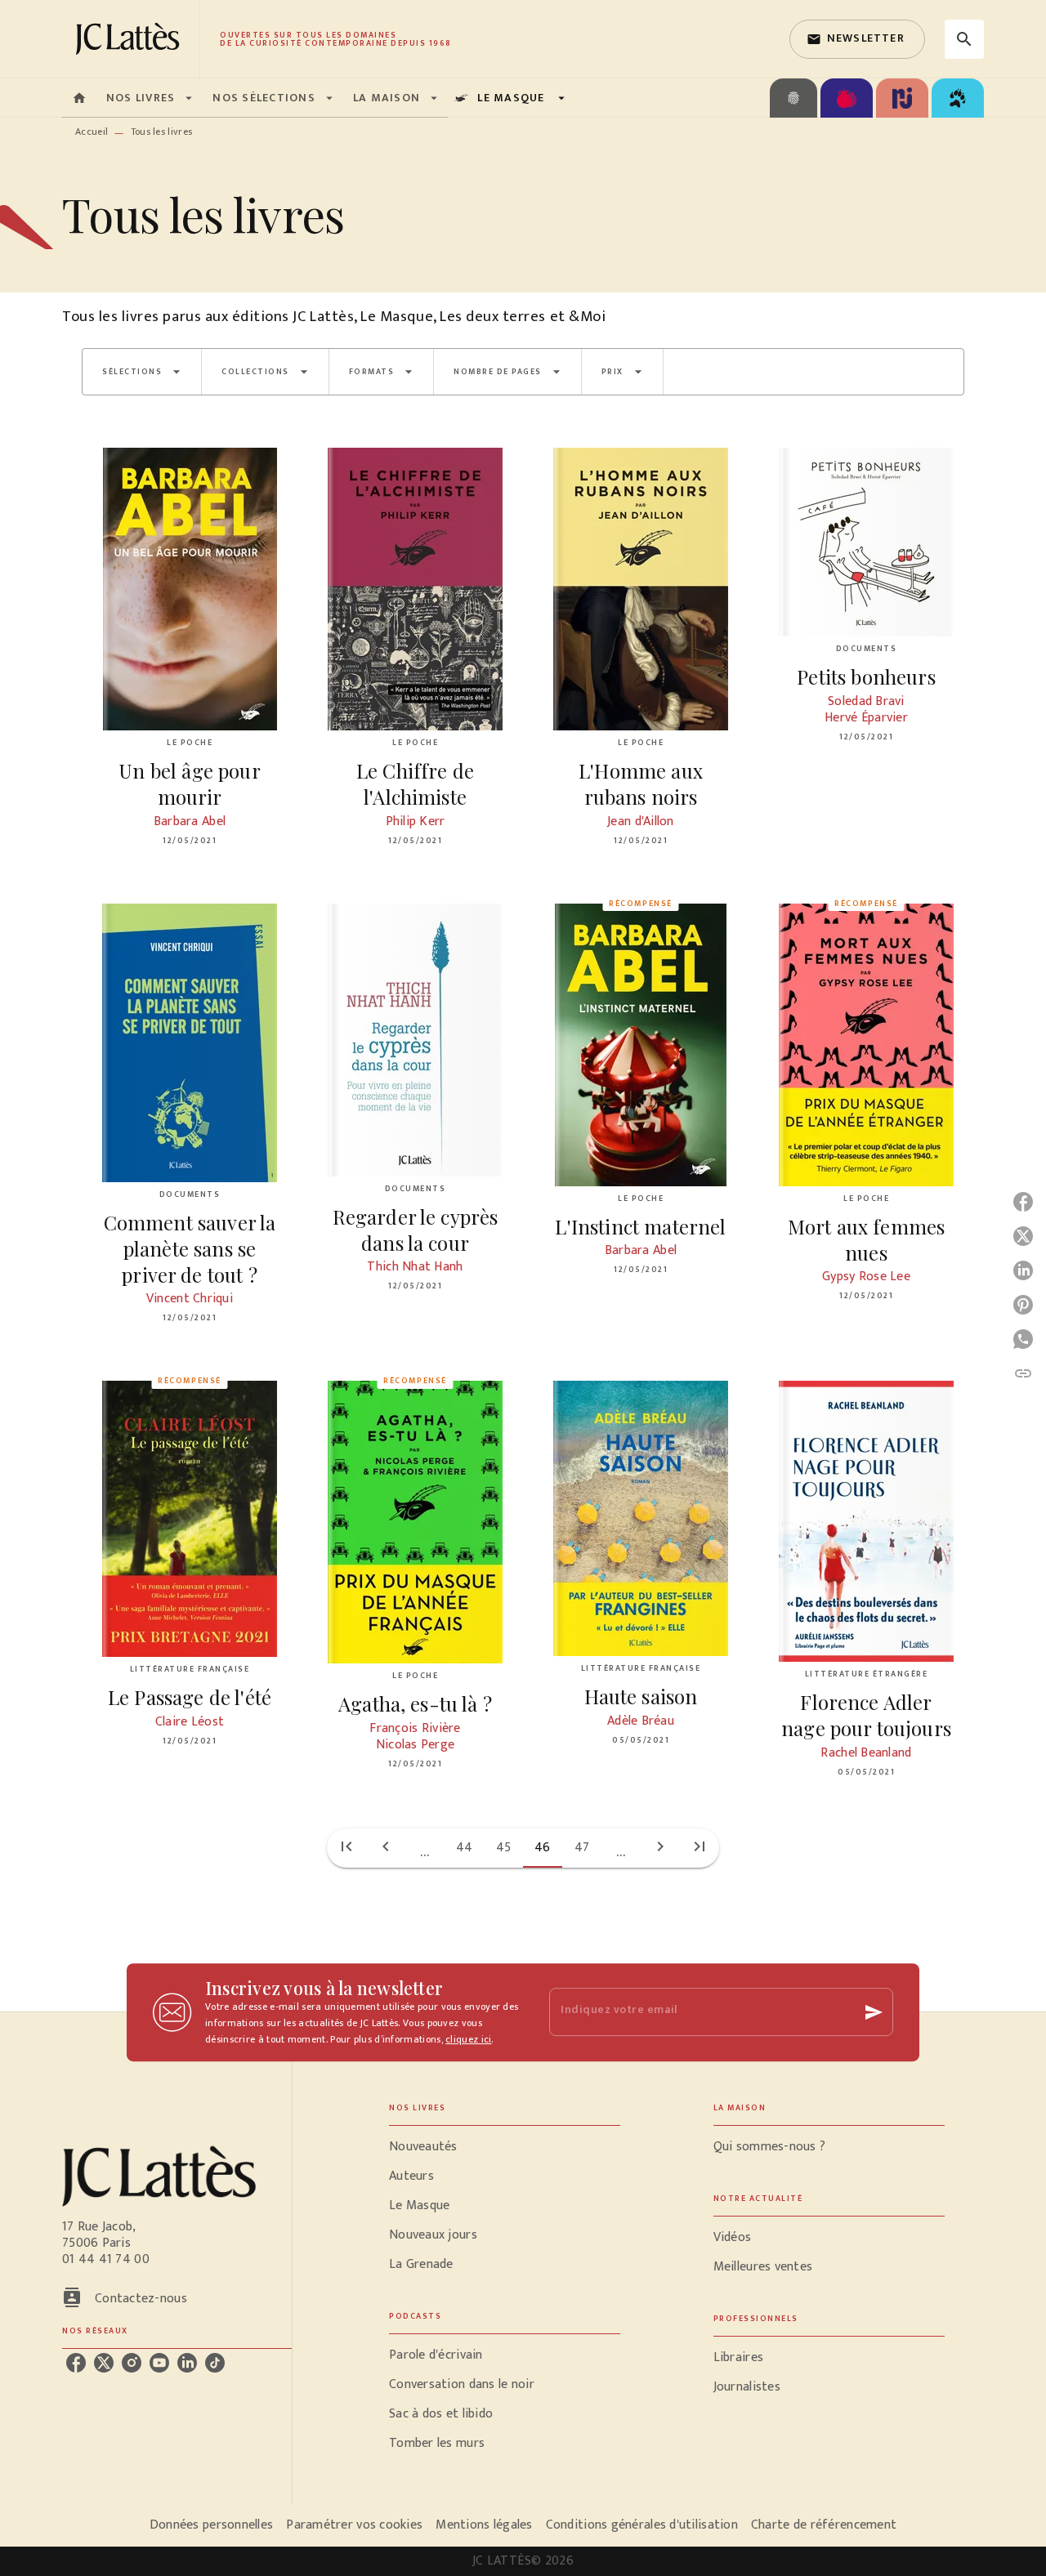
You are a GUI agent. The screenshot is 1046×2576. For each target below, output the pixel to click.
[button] (857, 39)
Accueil (92, 132)
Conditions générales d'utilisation (642, 2525)
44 (465, 1848)
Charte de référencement (824, 2525)
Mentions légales (484, 2525)
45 (504, 1848)
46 (543, 1848)
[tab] (79, 98)
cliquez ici (468, 2039)
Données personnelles (211, 2525)
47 (582, 1848)
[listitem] (76, 2363)
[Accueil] (131, 39)
